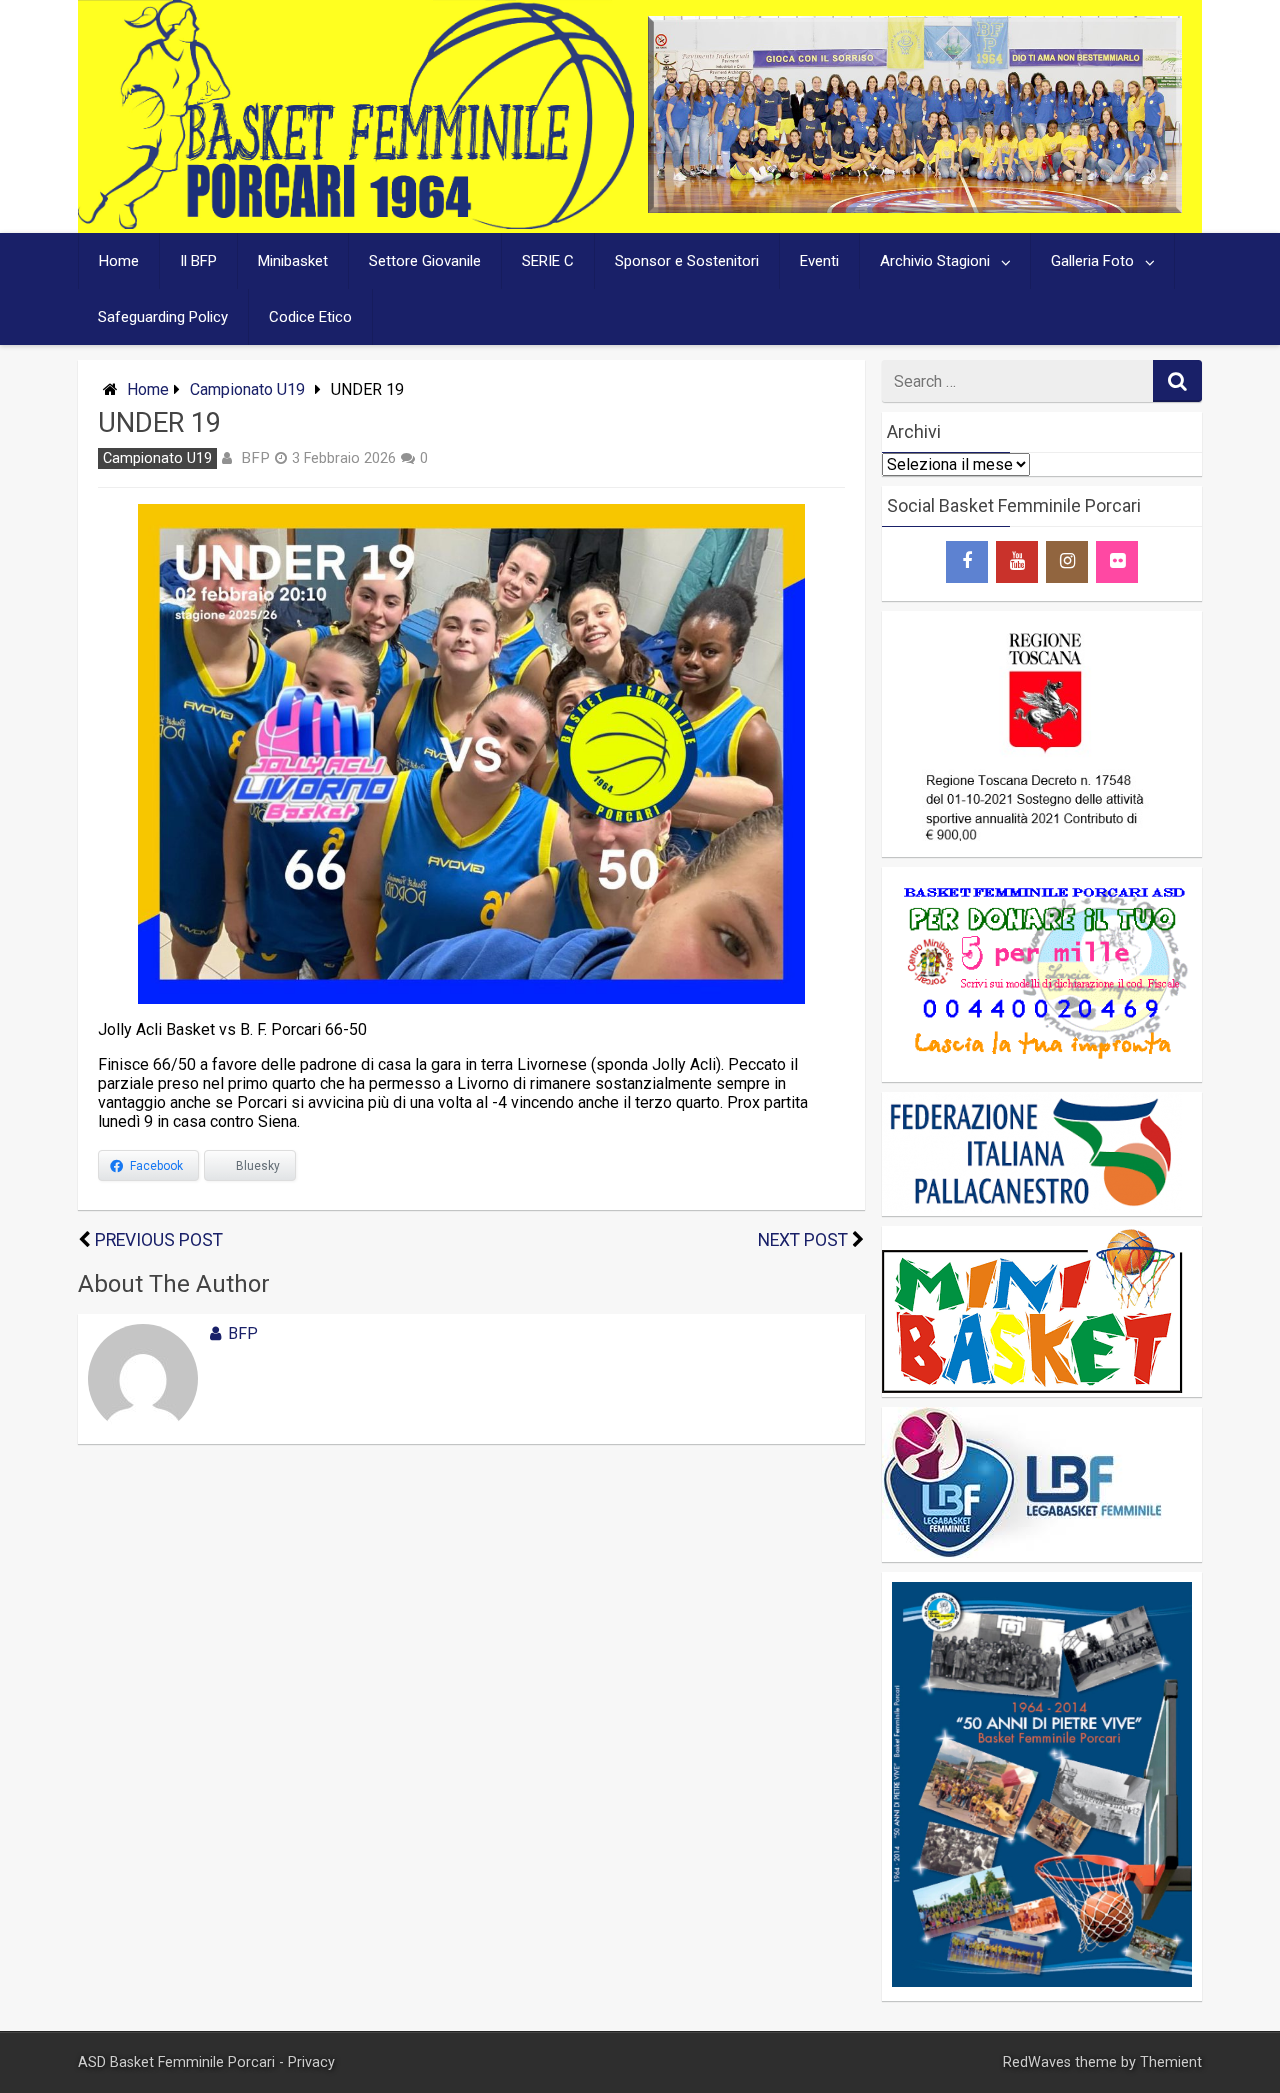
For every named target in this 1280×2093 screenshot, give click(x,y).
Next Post (803, 1240)
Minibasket (293, 261)
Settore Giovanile (425, 261)
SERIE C (548, 261)
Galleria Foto (1092, 261)
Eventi (819, 261)
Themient (1171, 2062)
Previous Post (159, 1240)
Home (119, 261)
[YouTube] (1017, 562)
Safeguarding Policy (163, 317)
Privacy (311, 2062)
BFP (255, 458)
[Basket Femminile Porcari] (356, 223)
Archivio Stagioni (935, 261)
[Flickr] (1117, 562)
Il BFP (198, 261)
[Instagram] (1067, 562)
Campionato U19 (247, 389)
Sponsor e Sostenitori (687, 261)
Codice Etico (310, 317)
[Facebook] (967, 562)
